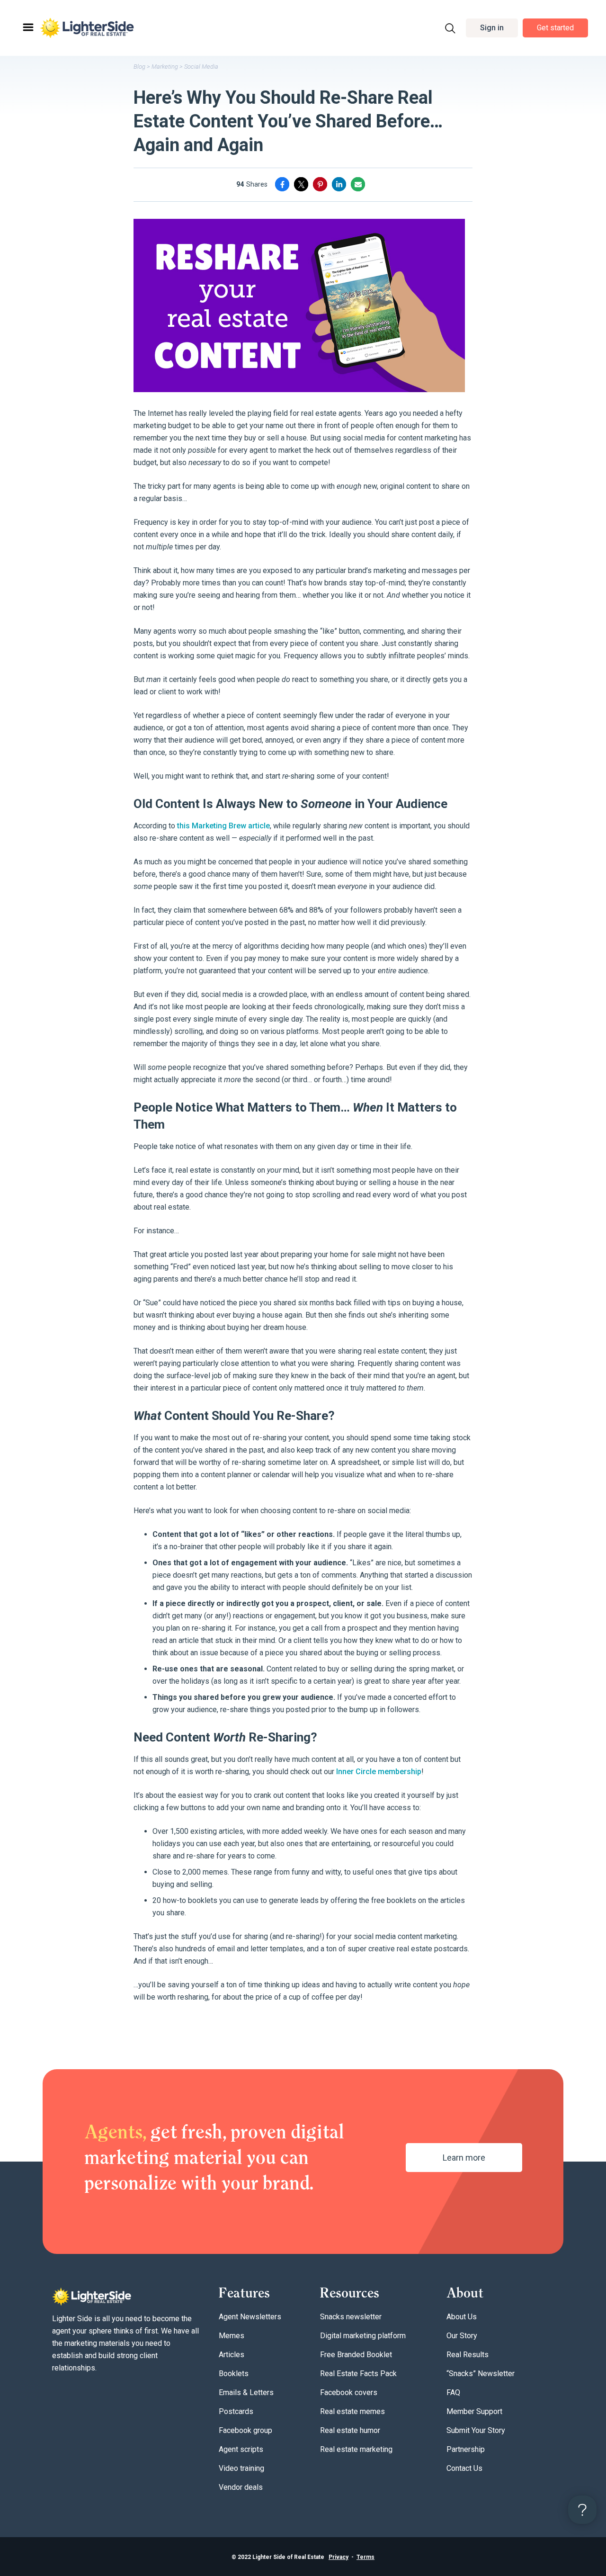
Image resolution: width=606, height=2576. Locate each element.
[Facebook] (282, 184)
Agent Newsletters (250, 2317)
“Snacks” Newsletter (481, 2374)
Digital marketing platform (363, 2336)
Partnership (466, 2449)
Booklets (234, 2374)
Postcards (236, 2411)
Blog (139, 67)
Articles (232, 2355)
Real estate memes (352, 2411)
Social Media (201, 67)
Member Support (474, 2411)
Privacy (339, 2557)
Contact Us (464, 2468)
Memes (232, 2336)
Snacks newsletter (351, 2317)
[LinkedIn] (339, 184)
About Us (462, 2317)
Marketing (165, 67)
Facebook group (245, 2430)
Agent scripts (241, 2449)
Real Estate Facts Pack (358, 2374)
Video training (241, 2468)
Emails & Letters (246, 2392)
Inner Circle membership (379, 1772)
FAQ (453, 2392)
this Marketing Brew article (223, 826)
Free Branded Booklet (356, 2355)
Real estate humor (350, 2430)
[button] (492, 28)
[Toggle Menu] (27, 28)
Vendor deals (241, 2487)
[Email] (358, 184)
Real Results (468, 2355)
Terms (365, 2557)
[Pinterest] (320, 184)
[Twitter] (301, 184)
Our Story (462, 2336)
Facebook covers (349, 2392)
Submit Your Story (476, 2430)
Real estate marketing (356, 2449)
